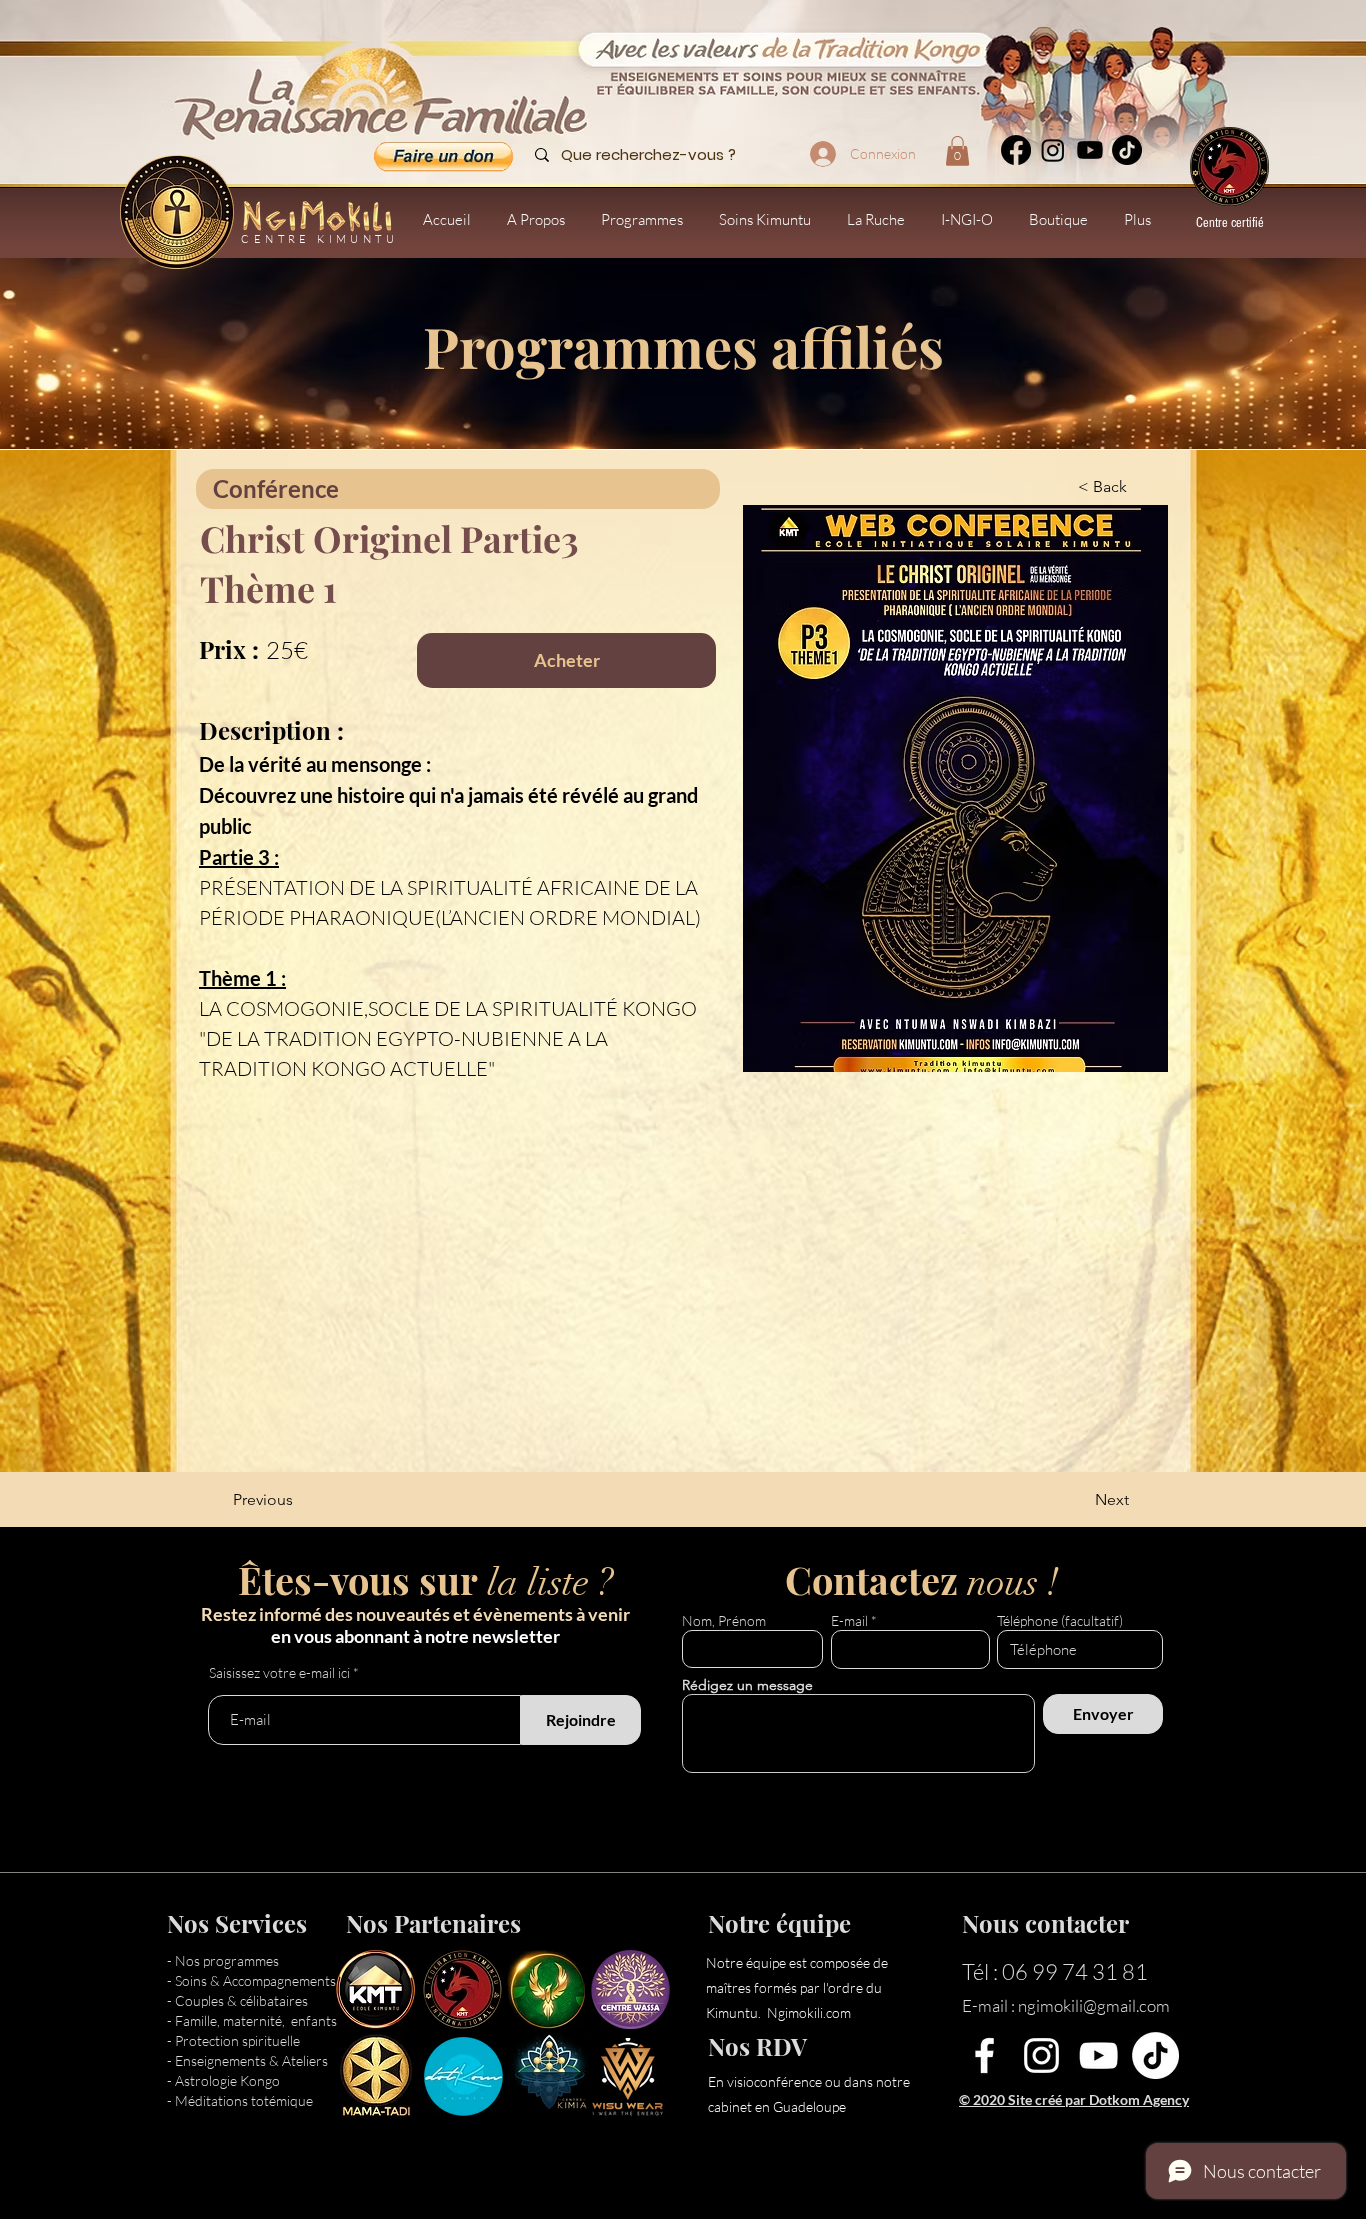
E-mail (849, 1621)
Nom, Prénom (724, 1621)
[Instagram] (1053, 150)
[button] (957, 151)
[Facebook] (1016, 150)
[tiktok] (1127, 150)
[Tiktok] (1155, 2055)
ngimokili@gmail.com (1094, 2005)
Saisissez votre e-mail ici (279, 1673)
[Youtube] (1090, 150)
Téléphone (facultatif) (1060, 1621)
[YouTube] (1098, 2055)
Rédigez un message (747, 1685)
